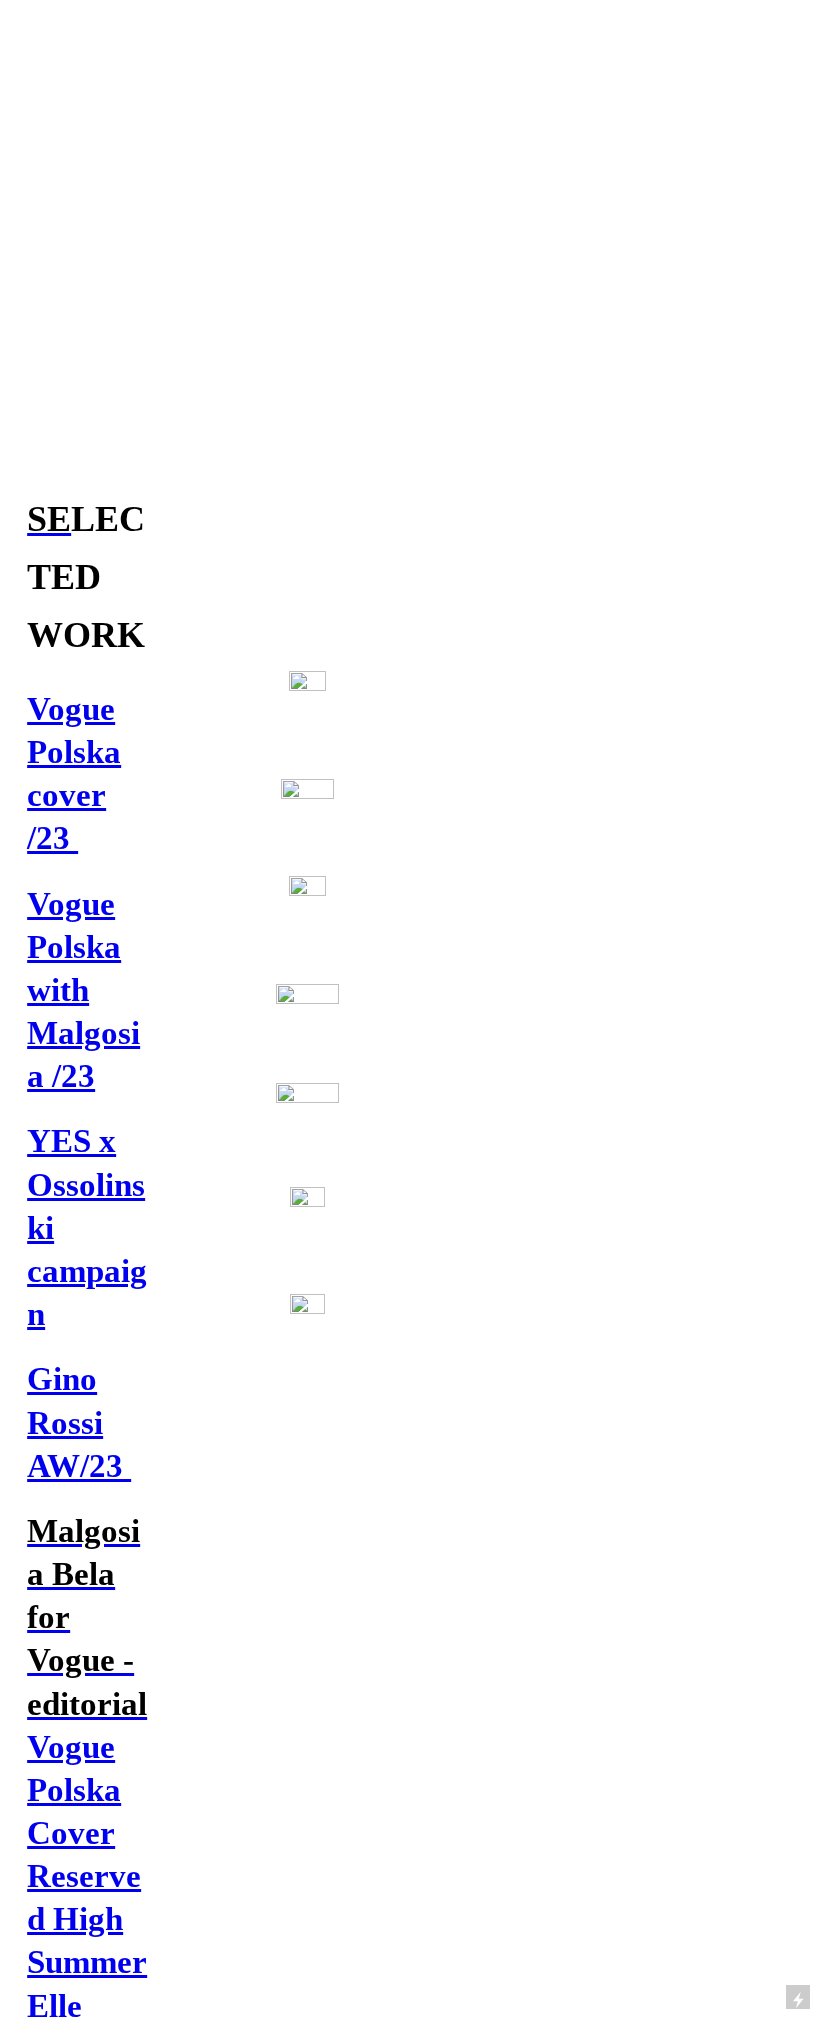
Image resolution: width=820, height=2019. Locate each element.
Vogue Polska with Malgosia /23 (83, 990)
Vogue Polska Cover (74, 1789)
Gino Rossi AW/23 (79, 1421)
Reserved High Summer (87, 1918)
